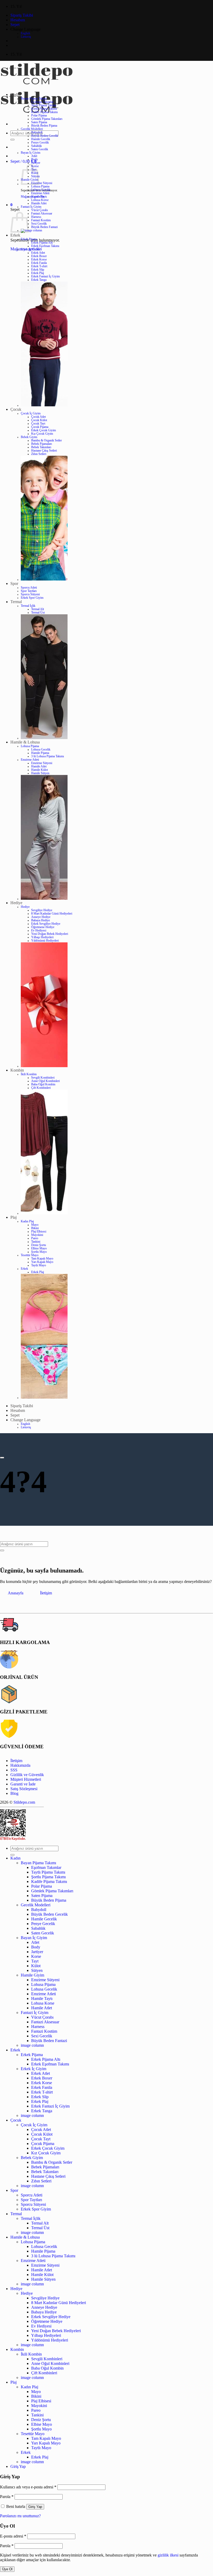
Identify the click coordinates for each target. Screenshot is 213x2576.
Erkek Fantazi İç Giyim (45, 276)
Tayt (35, 1961)
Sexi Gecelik (39, 224)
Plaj (14, 1217)
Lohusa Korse (40, 200)
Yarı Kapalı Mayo (42, 1262)
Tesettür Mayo (30, 1255)
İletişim (16, 1761)
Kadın (15, 94)
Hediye (16, 903)
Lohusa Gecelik (41, 190)
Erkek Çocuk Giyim (44, 430)
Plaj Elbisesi (39, 1232)
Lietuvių (26, 37)
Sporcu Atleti (29, 588)
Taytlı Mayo (39, 1265)
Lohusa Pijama (40, 187)
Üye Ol (7, 2569)
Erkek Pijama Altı (42, 243)
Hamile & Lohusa (25, 742)
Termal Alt (38, 609)
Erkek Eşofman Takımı (45, 246)
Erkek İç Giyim (30, 249)
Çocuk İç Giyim (31, 413)
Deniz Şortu (39, 1245)
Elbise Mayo (39, 1248)
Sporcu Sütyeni (30, 594)
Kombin (17, 1070)
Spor (14, 583)
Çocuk (16, 409)
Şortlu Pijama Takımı (44, 109)
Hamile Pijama (40, 753)
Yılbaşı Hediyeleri (42, 937)
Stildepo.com (24, 1802)
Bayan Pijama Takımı (34, 99)
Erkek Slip (38, 270)
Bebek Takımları (41, 447)
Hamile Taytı (39, 197)
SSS (14, 1770)
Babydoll (37, 132)
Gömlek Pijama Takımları (47, 119)
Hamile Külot (39, 770)
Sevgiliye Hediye (42, 910)
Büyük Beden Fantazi (44, 227)
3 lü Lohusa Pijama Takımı (48, 756)
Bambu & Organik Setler (46, 441)
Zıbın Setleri (39, 454)
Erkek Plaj (38, 273)
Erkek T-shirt (39, 266)
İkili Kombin (29, 1074)
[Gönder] (12, 140)
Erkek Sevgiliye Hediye (46, 924)
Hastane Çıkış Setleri (44, 451)
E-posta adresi (13, 2536)
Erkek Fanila (39, 263)
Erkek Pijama (29, 239)
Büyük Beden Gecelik (45, 136)
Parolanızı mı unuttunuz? (20, 2516)
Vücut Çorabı (39, 210)
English (25, 33)
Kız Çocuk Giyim (42, 434)
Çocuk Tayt (38, 424)
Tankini (36, 1242)
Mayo (35, 1225)
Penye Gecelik (40, 143)
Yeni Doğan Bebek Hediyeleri (50, 934)
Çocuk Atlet (38, 417)
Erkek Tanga (39, 280)
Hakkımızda (20, 1765)
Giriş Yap (35, 2507)
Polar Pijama (39, 116)
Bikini (35, 1228)
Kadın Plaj (27, 1221)
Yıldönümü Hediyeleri (45, 941)
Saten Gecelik (40, 149)
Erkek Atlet (38, 253)
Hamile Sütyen (40, 773)
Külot (36, 1966)
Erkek (15, 235)
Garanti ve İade (23, 1784)
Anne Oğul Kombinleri (45, 1081)
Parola (7, 2497)
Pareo (35, 1238)
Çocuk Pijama (40, 427)
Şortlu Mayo (39, 1252)
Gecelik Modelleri (32, 129)
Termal (16, 602)
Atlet (34, 156)
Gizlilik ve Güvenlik (27, 1775)
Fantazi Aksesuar (42, 214)
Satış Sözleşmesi (24, 1789)
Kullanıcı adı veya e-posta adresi (28, 2487)
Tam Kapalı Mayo (42, 1259)
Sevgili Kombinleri (43, 1078)
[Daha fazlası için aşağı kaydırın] (2, 1458)
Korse (36, 1956)
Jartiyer (36, 163)
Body (35, 159)
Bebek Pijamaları (42, 444)
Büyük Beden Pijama (44, 126)
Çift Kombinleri (41, 1088)
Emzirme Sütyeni (42, 183)
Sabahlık (36, 146)
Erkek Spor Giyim (32, 598)
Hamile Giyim (32, 1975)
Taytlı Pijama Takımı (44, 105)
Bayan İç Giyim (31, 153)
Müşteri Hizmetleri (26, 1779)
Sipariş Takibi (22, 15)
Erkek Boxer (39, 256)
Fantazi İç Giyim (31, 207)
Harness (36, 217)
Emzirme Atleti (40, 193)
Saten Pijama (39, 122)
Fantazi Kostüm (41, 220)
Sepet (15, 25)
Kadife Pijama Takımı (44, 112)
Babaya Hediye (41, 920)
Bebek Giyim (29, 437)
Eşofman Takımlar (42, 102)
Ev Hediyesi (39, 931)
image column (32, 2045)
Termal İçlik (28, 606)
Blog (14, 1793)
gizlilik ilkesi (168, 2555)
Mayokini (37, 1235)
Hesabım (18, 20)
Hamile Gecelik (41, 139)
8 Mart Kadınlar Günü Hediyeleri (52, 914)
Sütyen (37, 1970)
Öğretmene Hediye (43, 927)
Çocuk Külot (39, 420)
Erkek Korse (39, 260)
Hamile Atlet (39, 203)
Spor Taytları (29, 591)
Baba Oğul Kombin (43, 1084)
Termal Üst (38, 613)
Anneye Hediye (41, 917)
